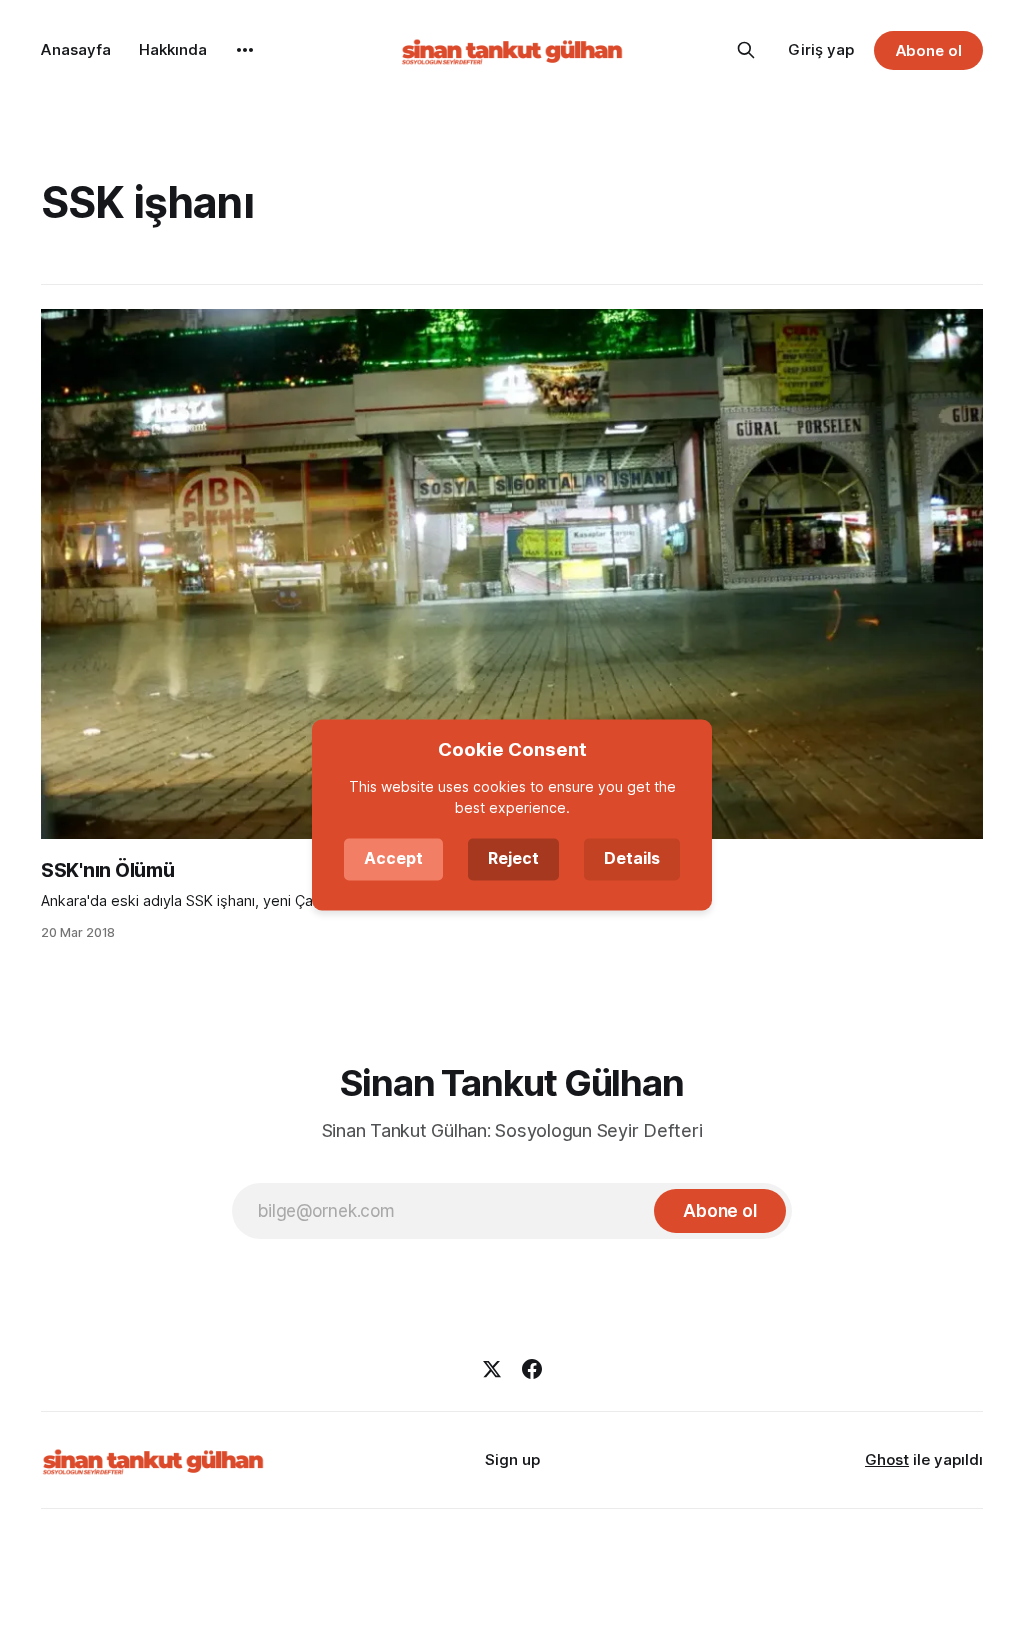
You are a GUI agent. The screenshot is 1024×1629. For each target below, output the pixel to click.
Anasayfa (76, 49)
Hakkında (173, 49)
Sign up (512, 1459)
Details (632, 858)
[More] (245, 50)
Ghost (887, 1459)
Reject (513, 858)
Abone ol (929, 50)
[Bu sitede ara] (746, 50)
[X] (492, 1369)
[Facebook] (532, 1369)
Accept (393, 858)
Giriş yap (821, 49)
